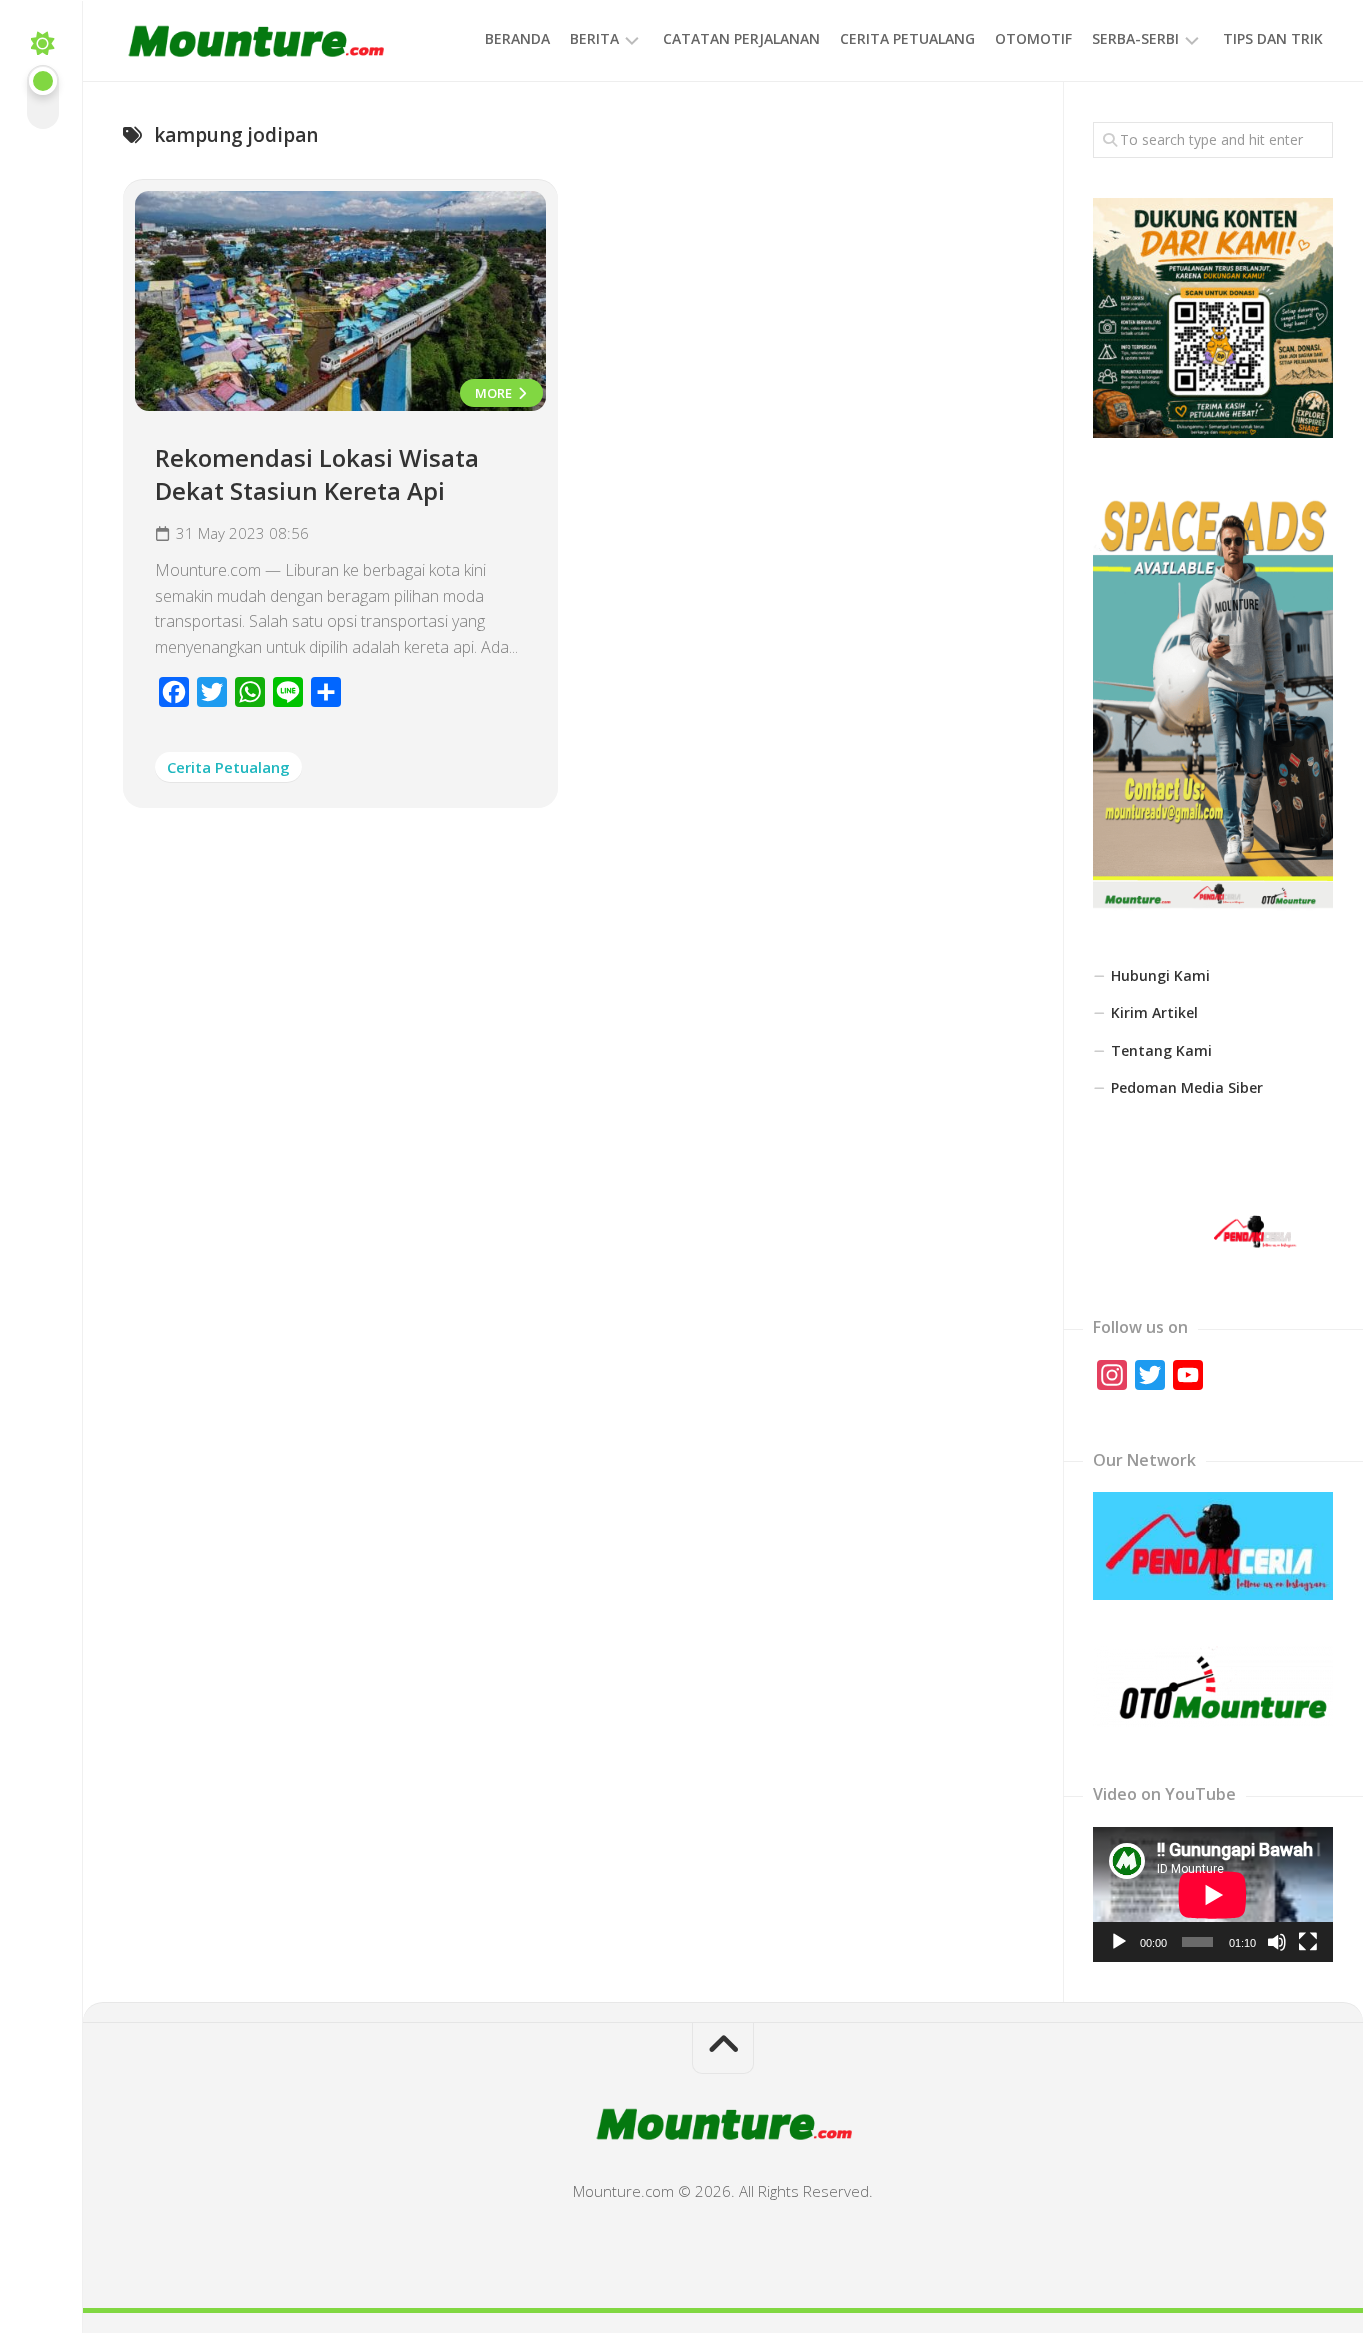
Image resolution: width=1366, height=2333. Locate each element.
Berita (594, 38)
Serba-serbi (1135, 38)
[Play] (1119, 1942)
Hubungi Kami (1160, 975)
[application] (1213, 1894)
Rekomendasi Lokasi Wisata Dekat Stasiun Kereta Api (317, 474)
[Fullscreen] (1308, 1942)
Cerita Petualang (907, 38)
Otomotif (1033, 38)
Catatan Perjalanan (741, 38)
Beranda (517, 38)
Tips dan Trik (1273, 38)
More (495, 393)
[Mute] (1277, 1942)
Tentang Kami (1161, 1050)
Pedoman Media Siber (1187, 1087)
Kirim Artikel (1154, 1012)
